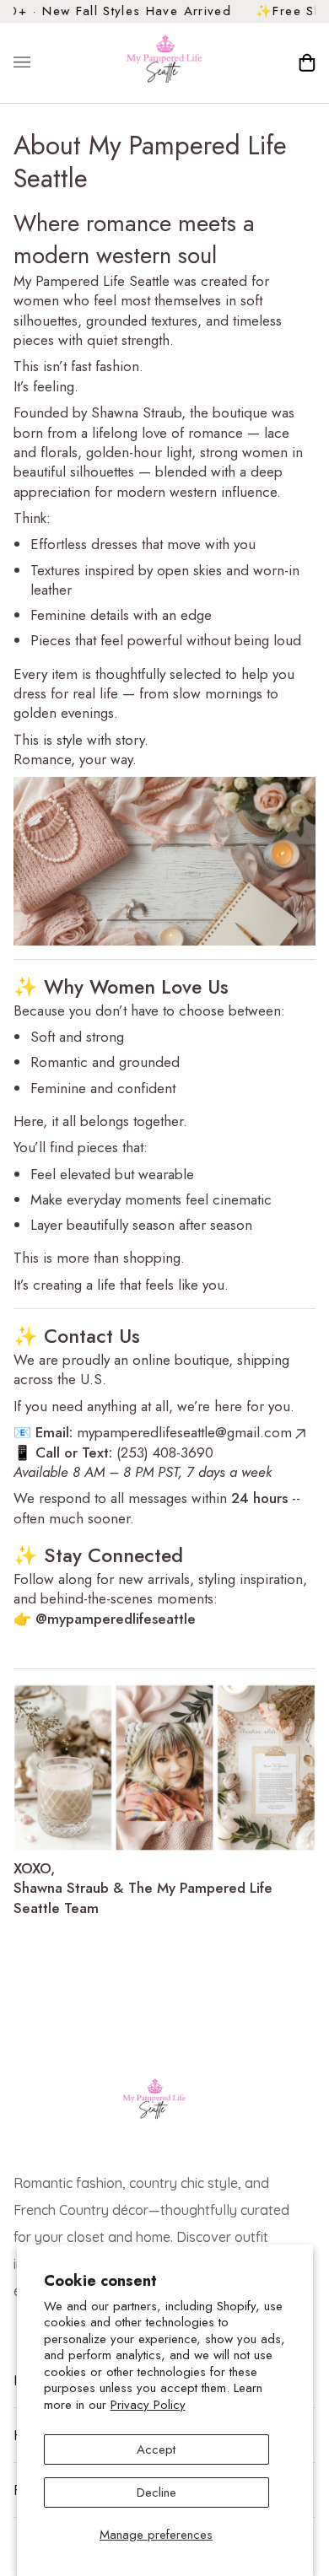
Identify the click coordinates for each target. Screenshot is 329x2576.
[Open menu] (39, 62)
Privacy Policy (148, 2405)
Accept (156, 2449)
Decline (156, 2492)
